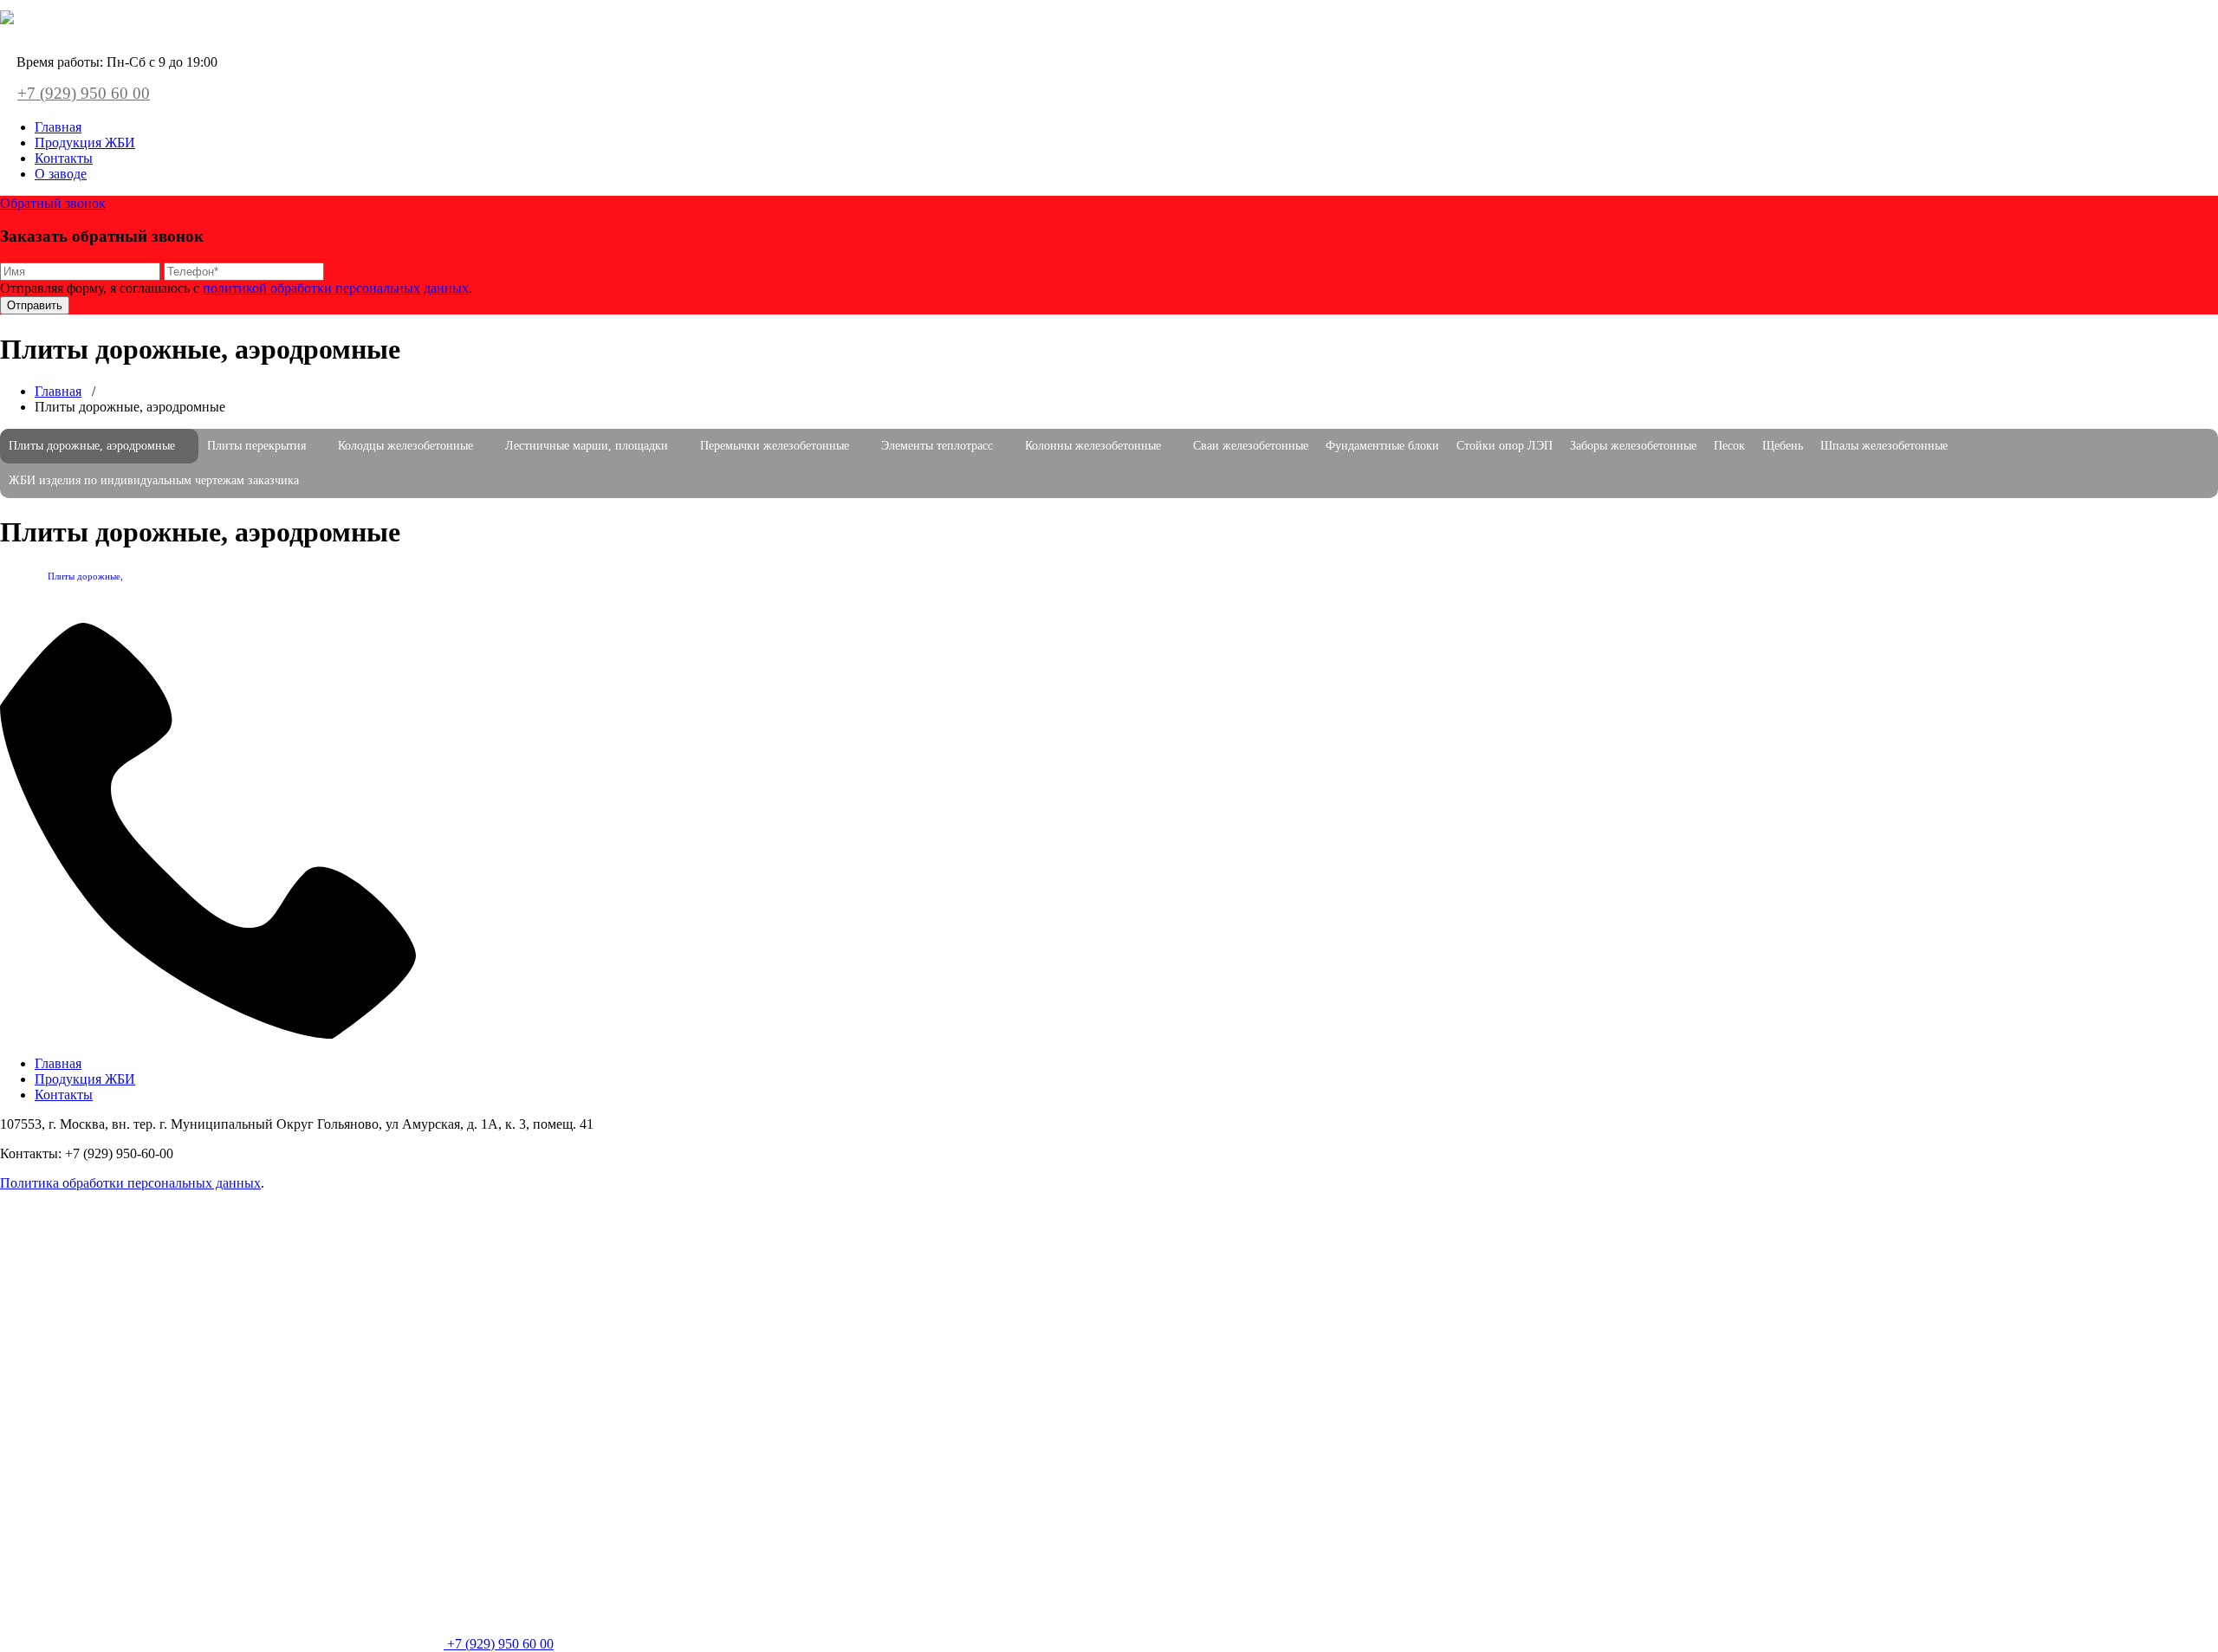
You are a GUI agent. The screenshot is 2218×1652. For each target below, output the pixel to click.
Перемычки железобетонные (775, 446)
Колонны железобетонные (1093, 446)
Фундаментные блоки (1382, 446)
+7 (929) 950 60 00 (84, 93)
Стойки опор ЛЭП (1505, 446)
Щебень (1783, 446)
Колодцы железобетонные (405, 446)
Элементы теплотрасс (937, 446)
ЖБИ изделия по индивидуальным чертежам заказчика (154, 480)
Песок (1729, 446)
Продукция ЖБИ (85, 143)
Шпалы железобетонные (1884, 446)
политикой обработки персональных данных (336, 288)
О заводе (61, 174)
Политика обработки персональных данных (130, 1183)
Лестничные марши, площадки (587, 446)
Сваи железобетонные (1251, 446)
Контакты (64, 158)
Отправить (35, 305)
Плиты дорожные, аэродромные (92, 446)
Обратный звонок (53, 203)
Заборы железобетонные (1633, 446)
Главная (58, 127)
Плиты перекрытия (256, 446)
